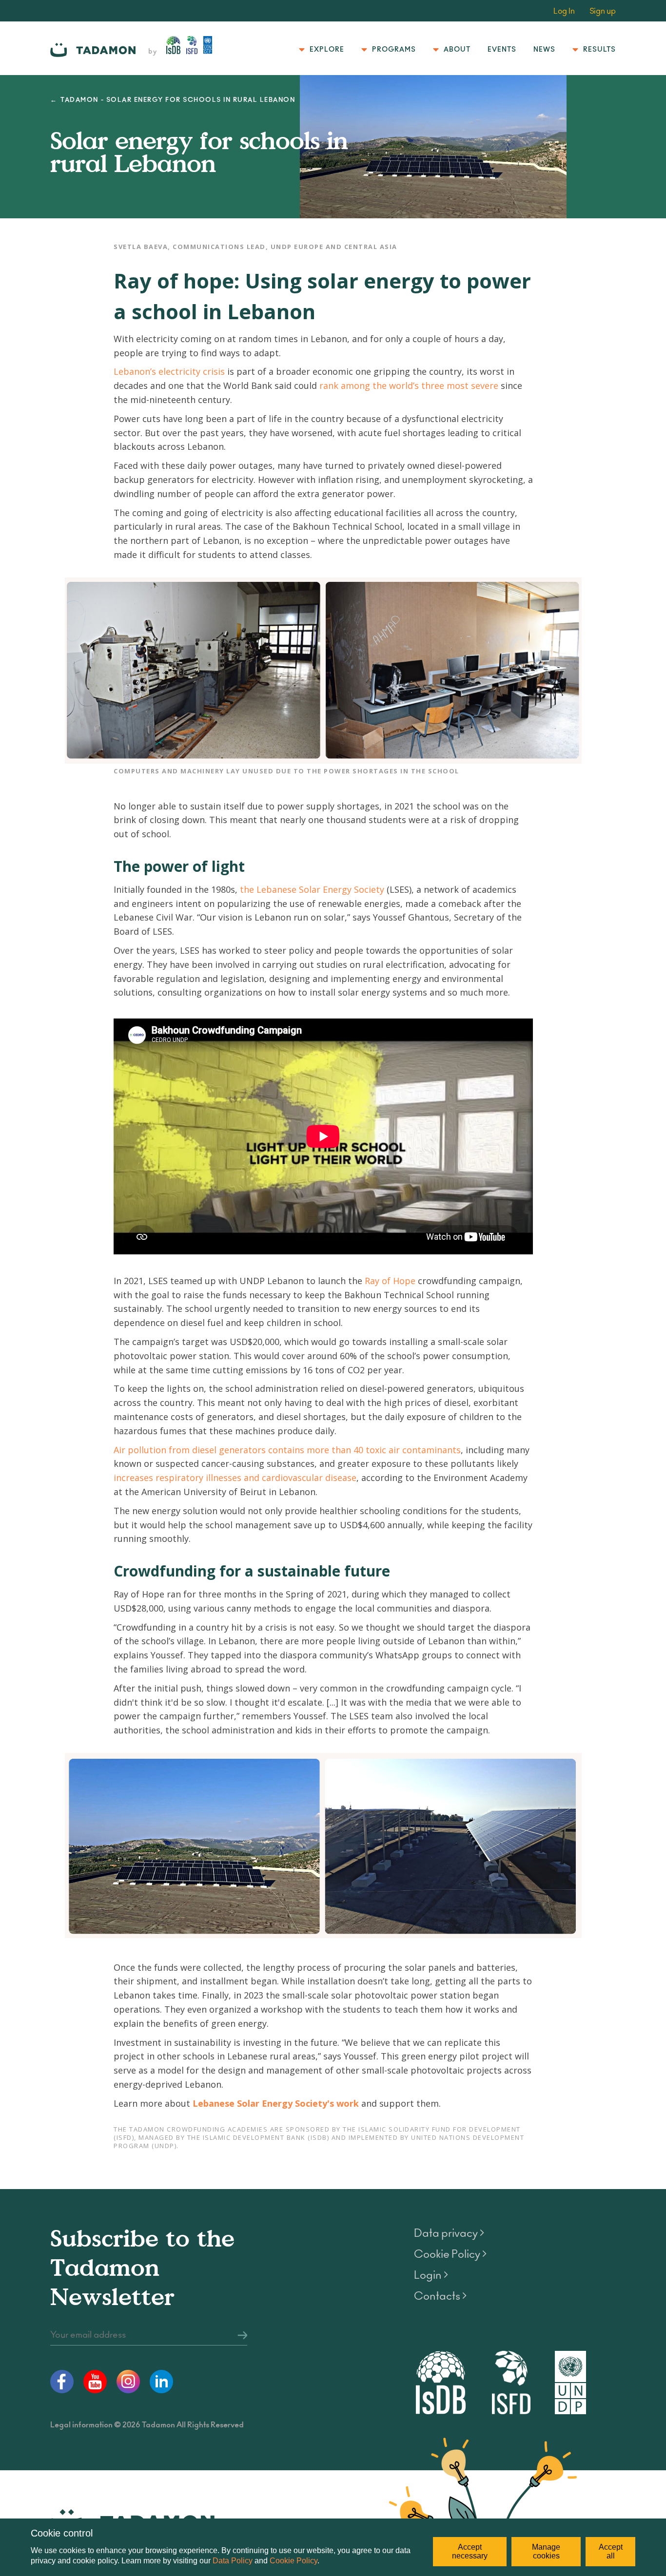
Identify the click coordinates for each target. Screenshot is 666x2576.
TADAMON (79, 100)
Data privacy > (449, 2233)
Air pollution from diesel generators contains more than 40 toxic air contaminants (287, 1450)
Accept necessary (470, 2551)
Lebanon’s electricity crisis (169, 371)
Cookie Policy (294, 2561)
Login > (431, 2275)
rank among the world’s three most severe (409, 385)
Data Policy (233, 2561)
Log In (564, 11)
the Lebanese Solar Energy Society (313, 889)
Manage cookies (546, 2551)
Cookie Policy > (450, 2254)
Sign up (603, 11)
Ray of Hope (390, 1281)
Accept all (611, 2551)
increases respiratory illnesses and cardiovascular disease (235, 1478)
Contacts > (440, 2296)
